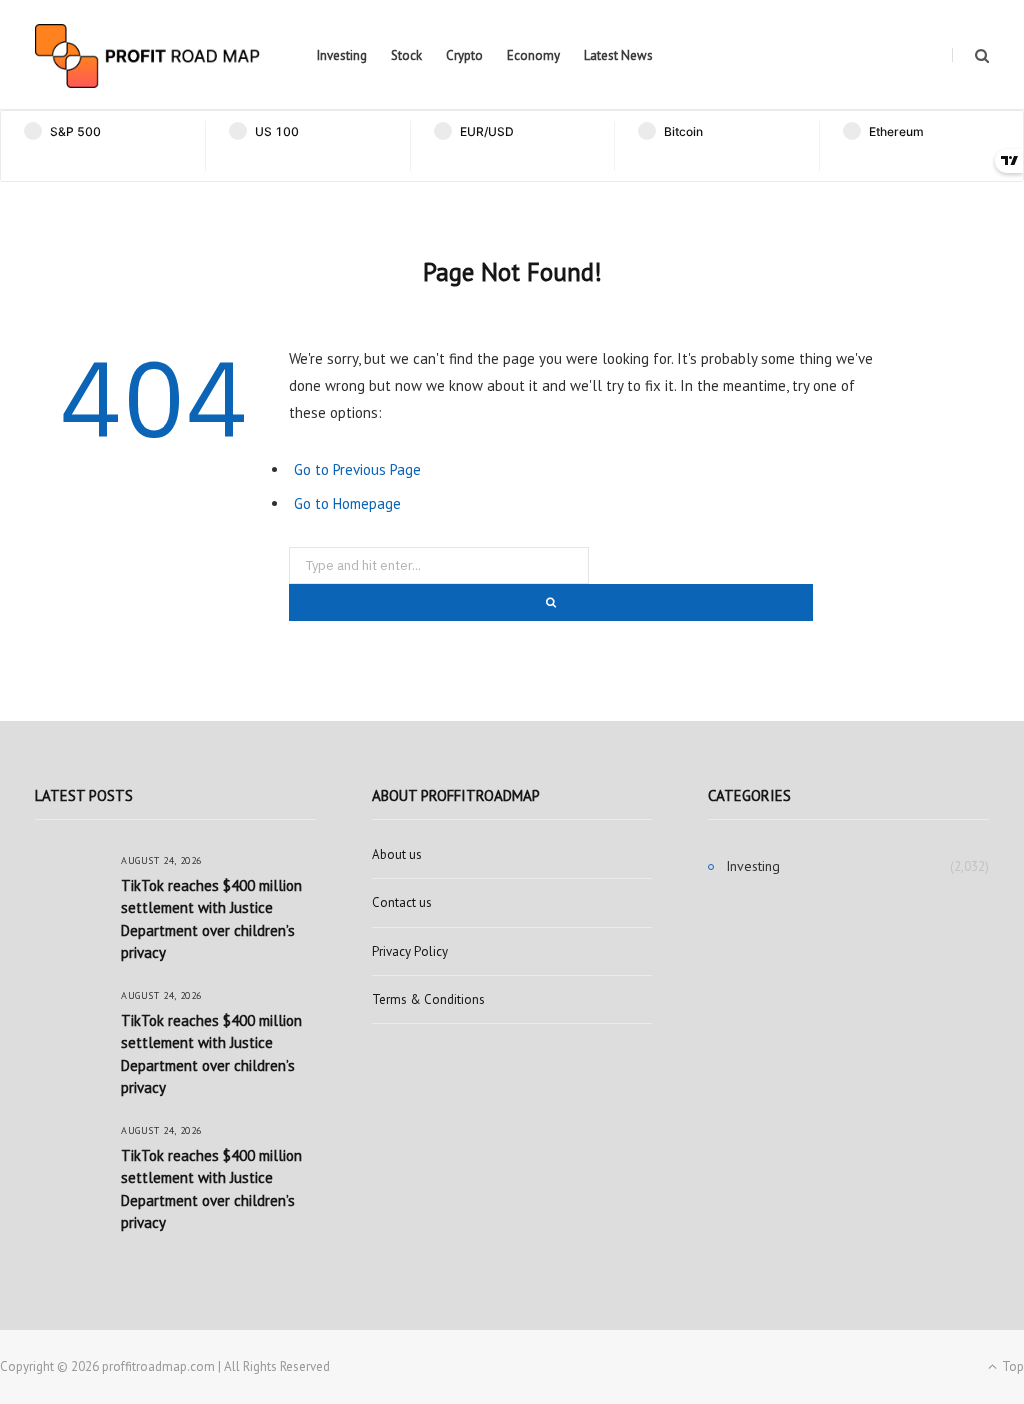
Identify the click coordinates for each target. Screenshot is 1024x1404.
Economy (533, 55)
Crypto (464, 55)
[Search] (970, 55)
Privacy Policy (410, 951)
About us (397, 854)
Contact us (402, 902)
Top (1011, 1366)
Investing (342, 55)
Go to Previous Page (357, 469)
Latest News (618, 55)
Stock (406, 55)
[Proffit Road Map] (147, 55)
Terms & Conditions (428, 999)
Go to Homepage (347, 503)
